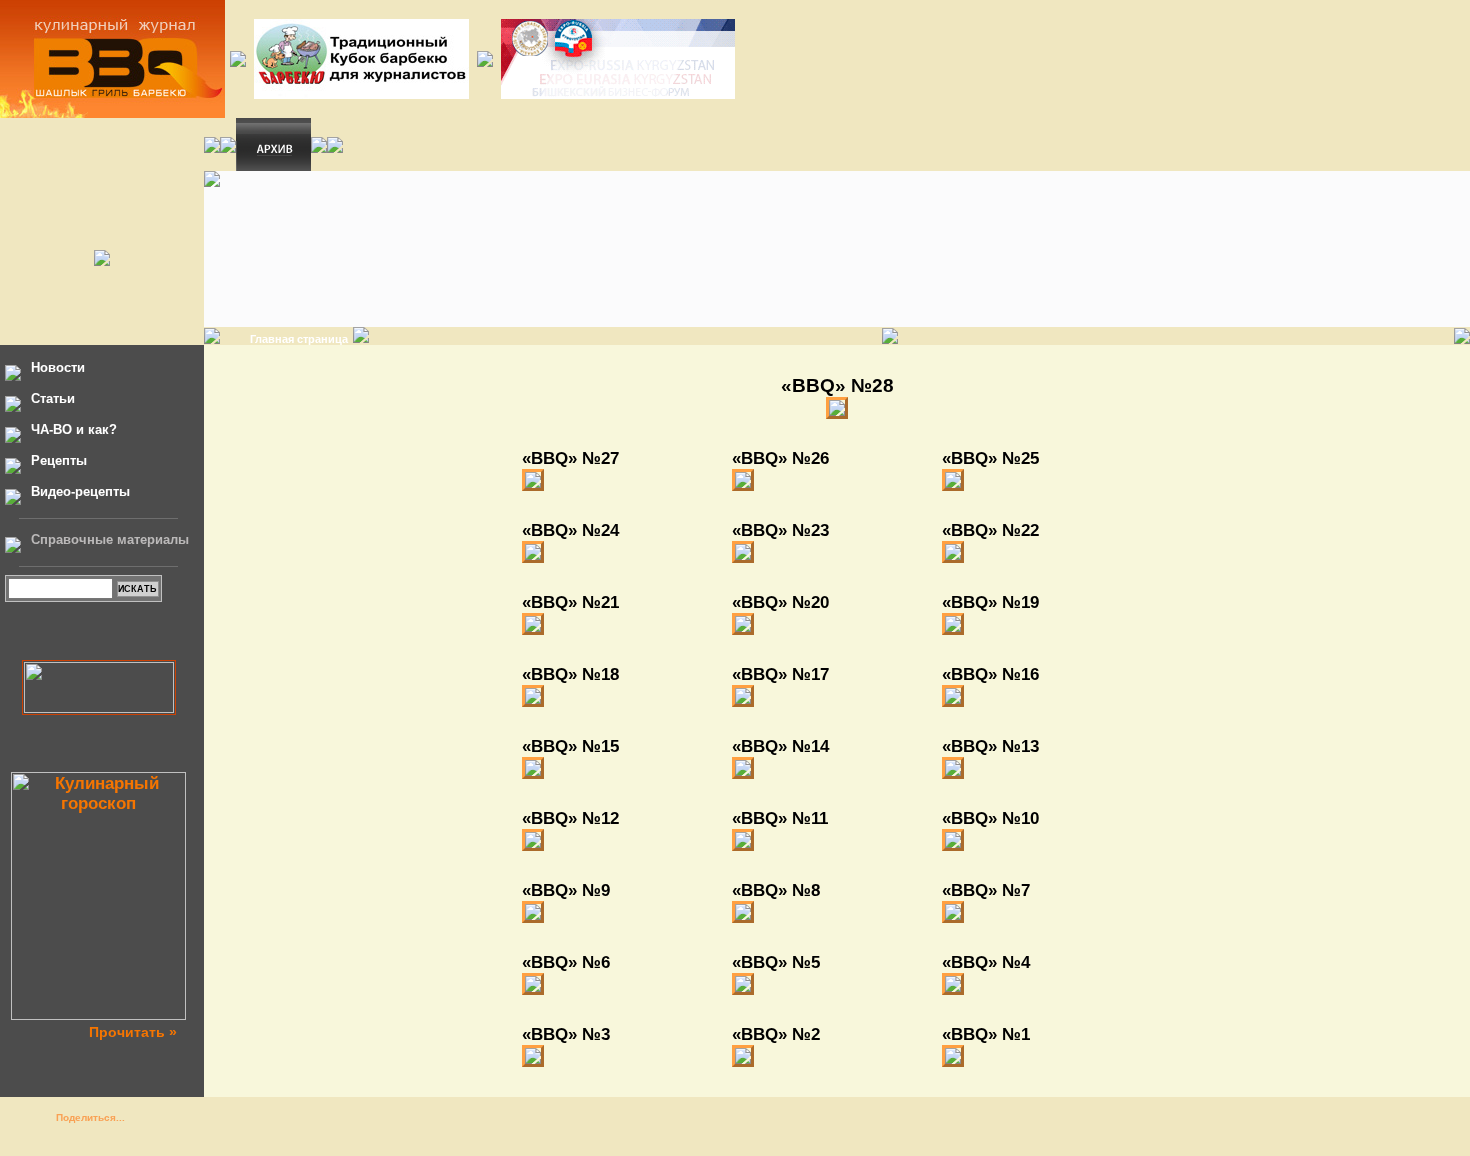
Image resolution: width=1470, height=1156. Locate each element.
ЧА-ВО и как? (74, 429)
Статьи (53, 398)
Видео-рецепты (80, 491)
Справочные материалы (110, 539)
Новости (58, 367)
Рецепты (59, 460)
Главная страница (299, 339)
